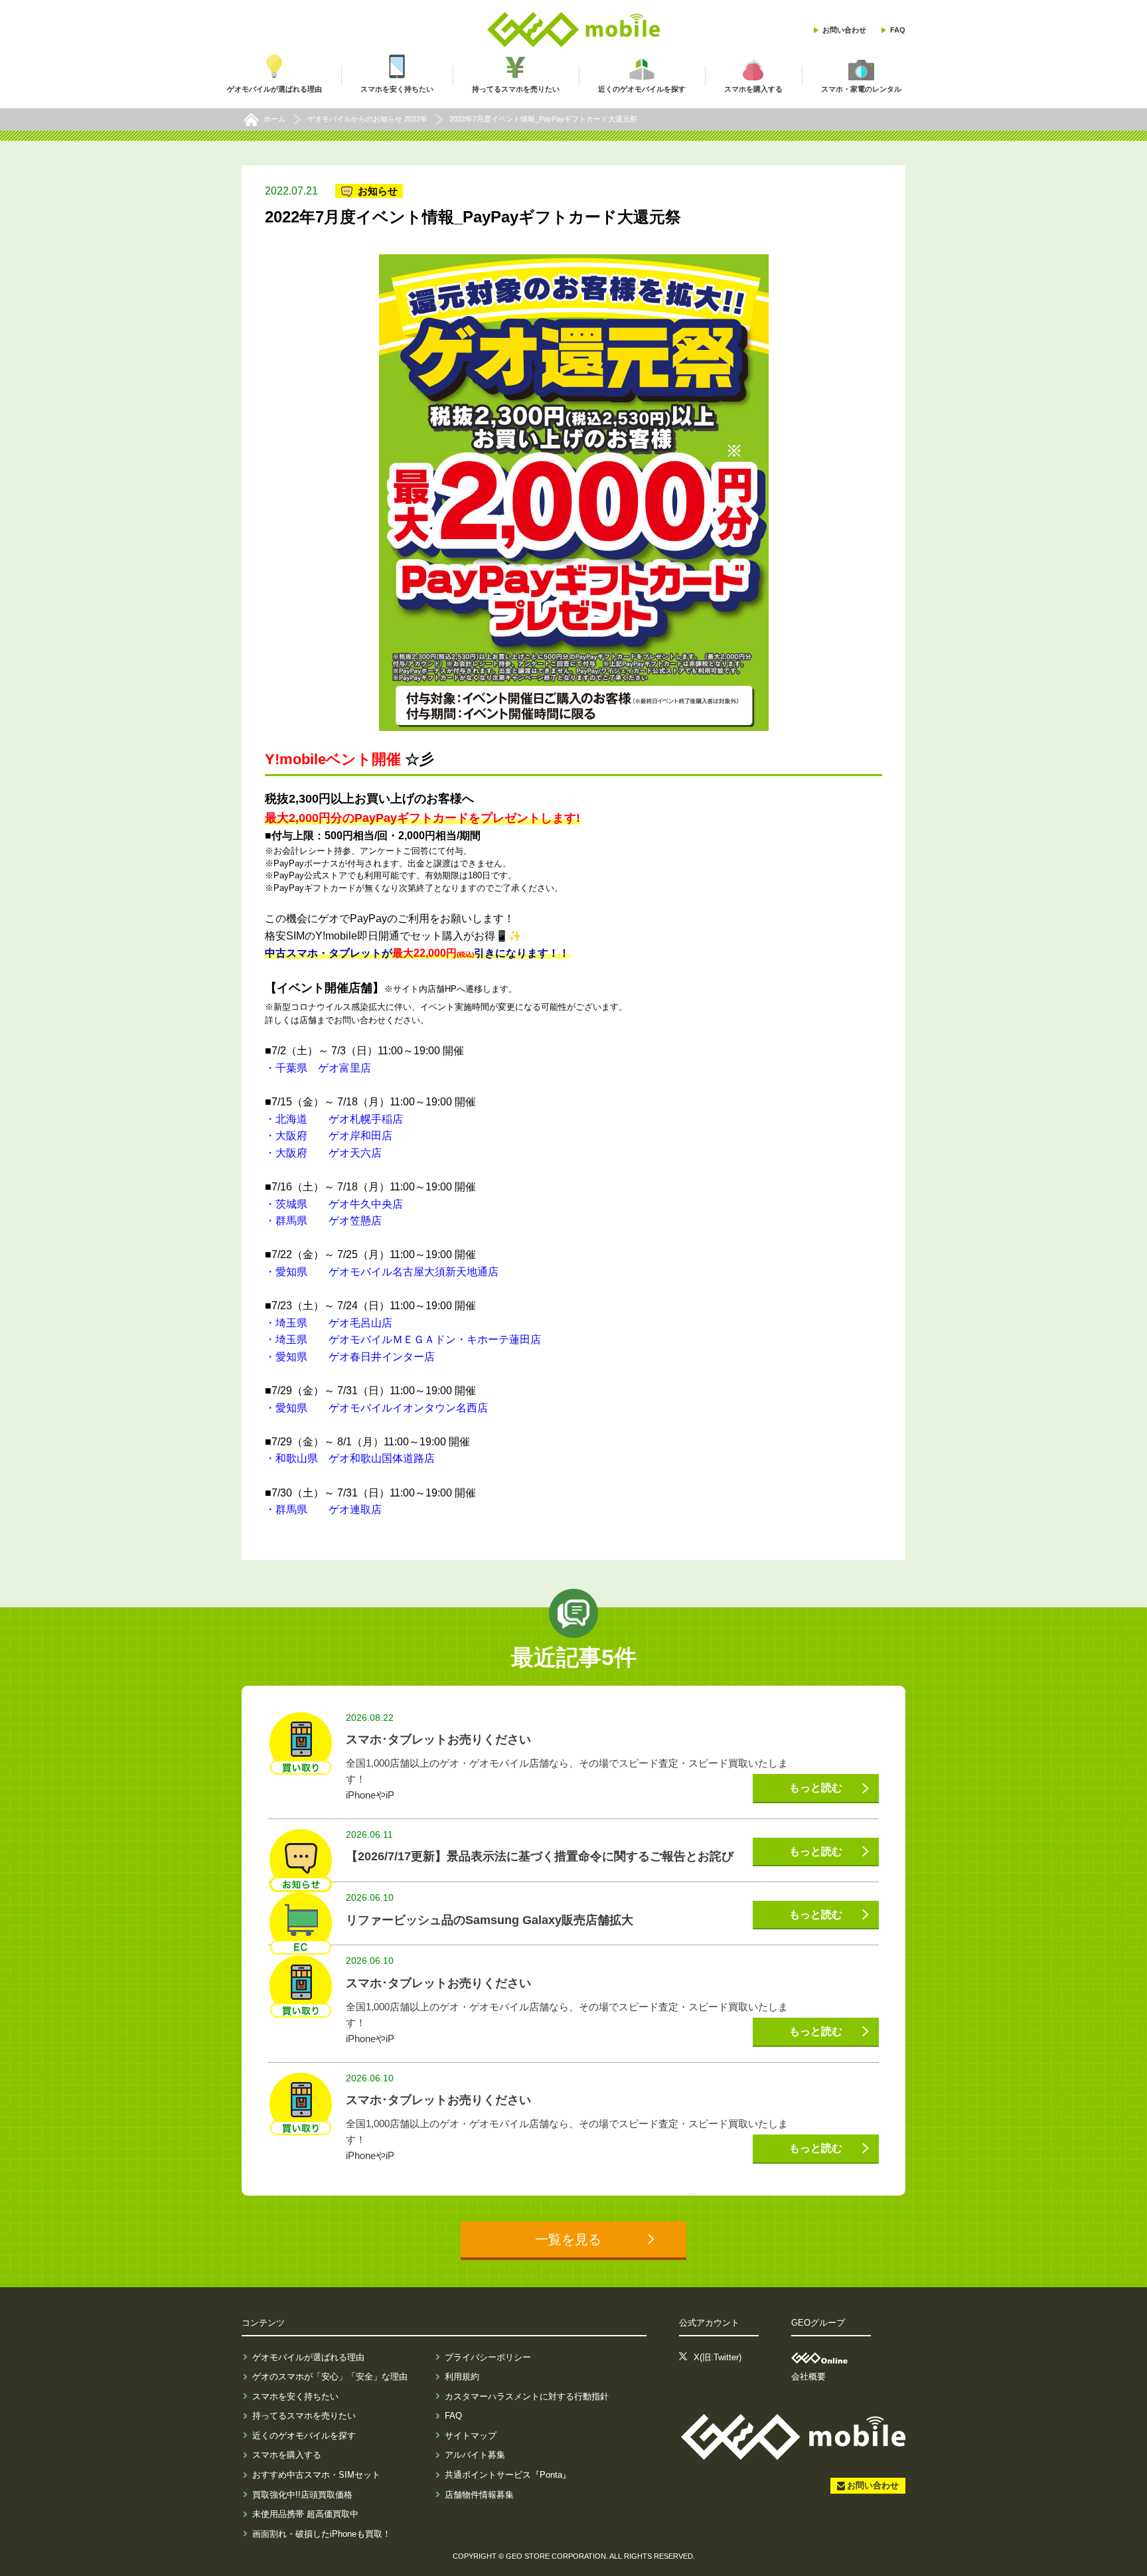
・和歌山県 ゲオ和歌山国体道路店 (350, 1458)
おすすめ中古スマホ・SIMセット (316, 2475)
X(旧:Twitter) (718, 2357)
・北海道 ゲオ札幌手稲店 (334, 1119)
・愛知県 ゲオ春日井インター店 (350, 1357)
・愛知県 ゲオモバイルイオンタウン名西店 (376, 1408)
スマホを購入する (287, 2455)
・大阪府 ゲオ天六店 (323, 1153)
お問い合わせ (844, 30)
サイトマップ (471, 2436)
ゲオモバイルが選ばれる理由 (308, 2357)
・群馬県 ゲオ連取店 (323, 1509)
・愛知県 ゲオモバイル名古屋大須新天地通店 (382, 1272)
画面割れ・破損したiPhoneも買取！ (322, 2534)
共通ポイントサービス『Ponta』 (508, 2475)
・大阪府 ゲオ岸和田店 (329, 1136)
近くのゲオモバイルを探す (304, 2436)
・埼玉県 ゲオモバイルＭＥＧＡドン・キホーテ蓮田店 (403, 1339)
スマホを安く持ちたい (295, 2396)
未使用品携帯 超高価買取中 (305, 2514)
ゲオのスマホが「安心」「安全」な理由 (330, 2376)
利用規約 (462, 2376)
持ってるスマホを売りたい (304, 2416)
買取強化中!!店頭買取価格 (302, 2495)
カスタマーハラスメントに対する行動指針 (527, 2396)
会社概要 (808, 2376)
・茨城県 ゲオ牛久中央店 (334, 1204)
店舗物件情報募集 (479, 2495)
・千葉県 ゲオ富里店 (318, 1068)
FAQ (898, 30)
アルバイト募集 (475, 2455)
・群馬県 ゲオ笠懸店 (323, 1221)
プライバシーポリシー (488, 2357)
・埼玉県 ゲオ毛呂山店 (329, 1323)
